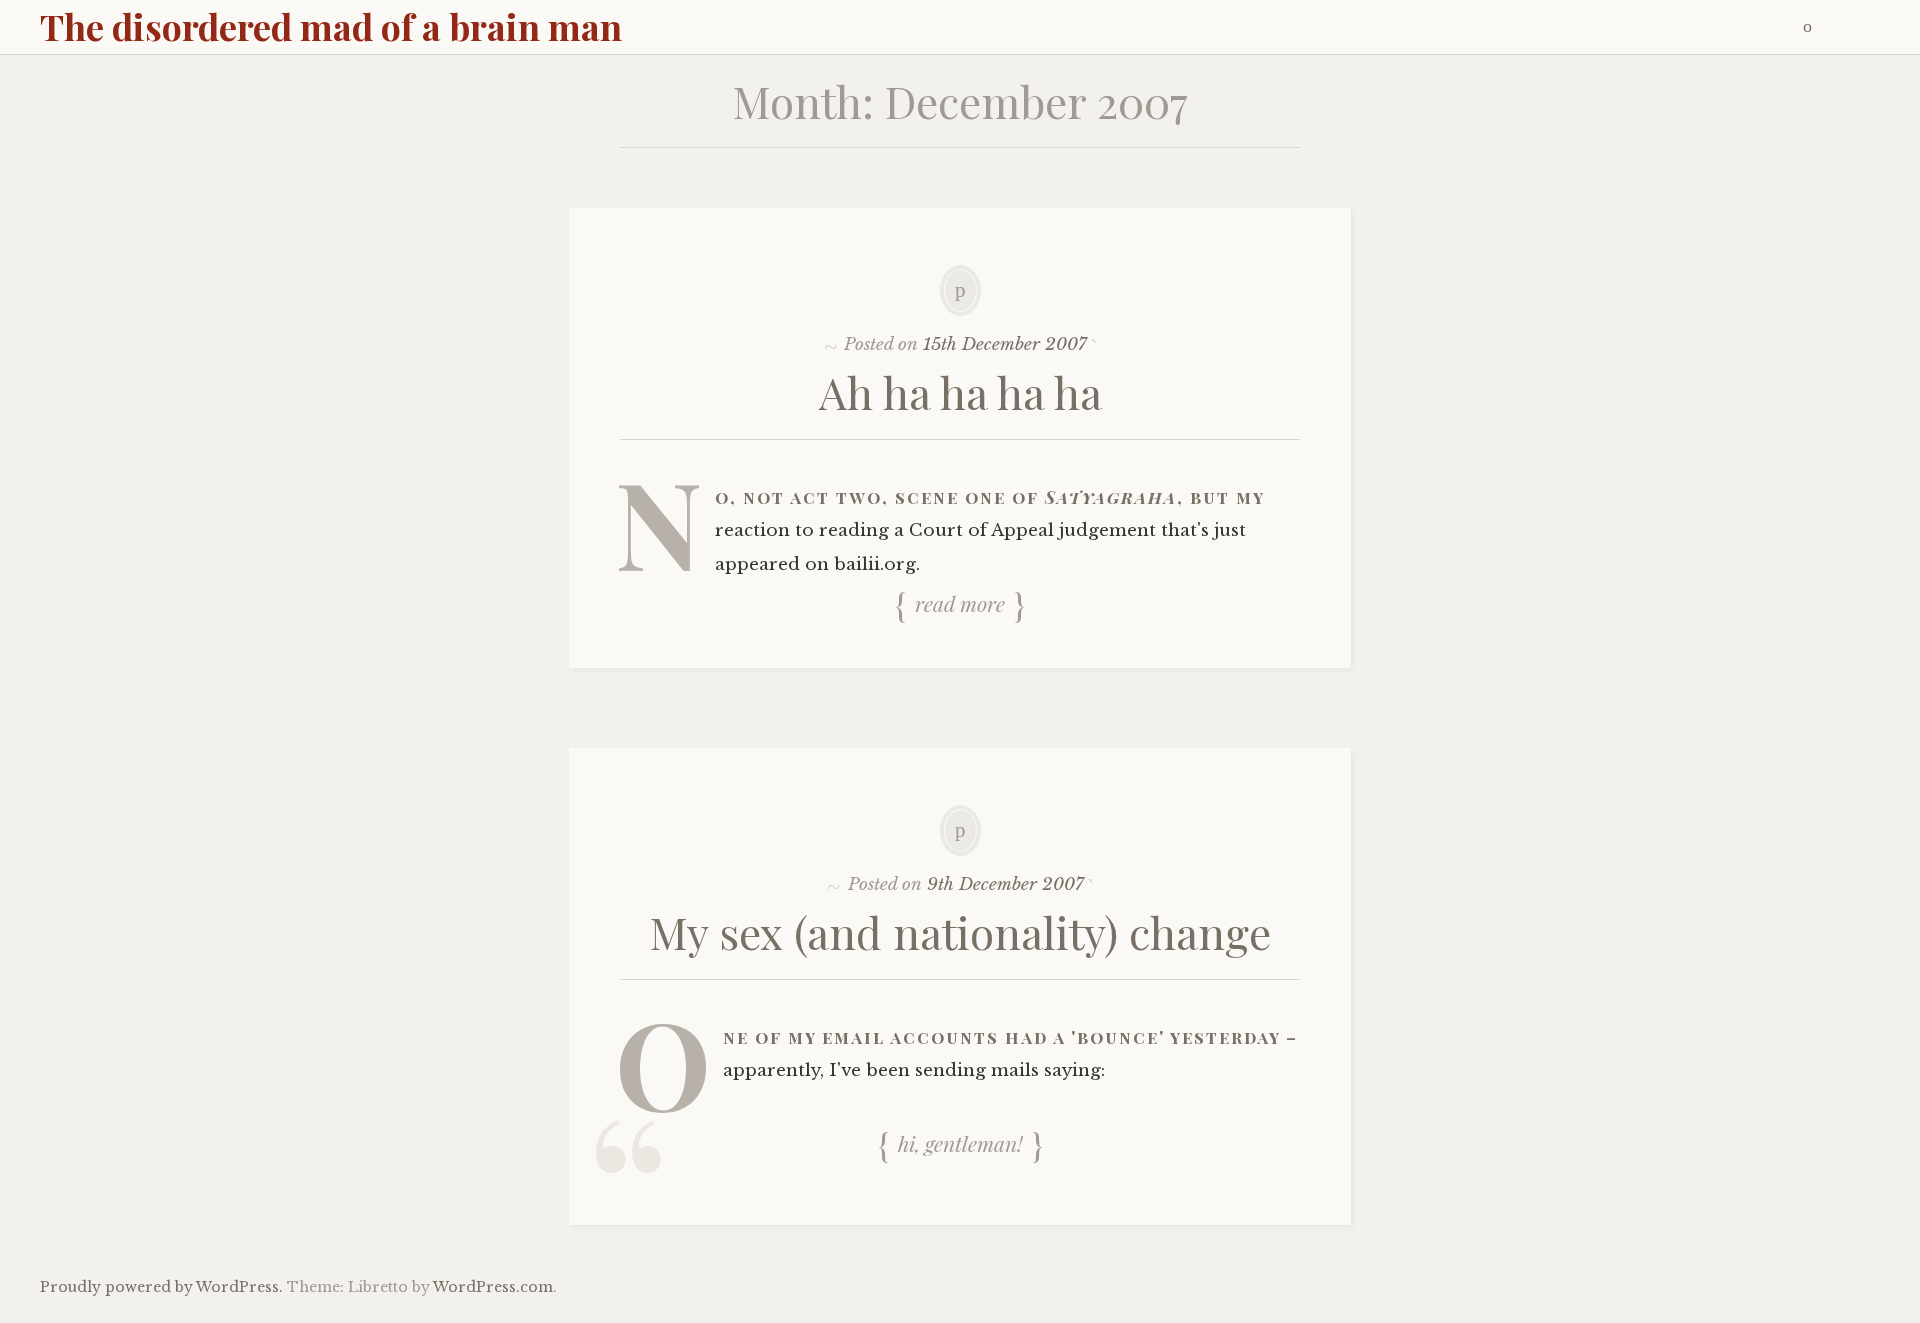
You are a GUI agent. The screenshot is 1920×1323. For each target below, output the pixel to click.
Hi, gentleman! (960, 1143)
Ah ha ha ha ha (960, 391)
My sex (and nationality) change (960, 931)
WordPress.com (493, 1287)
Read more (960, 603)
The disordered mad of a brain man (331, 26)
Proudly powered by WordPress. (161, 1287)
